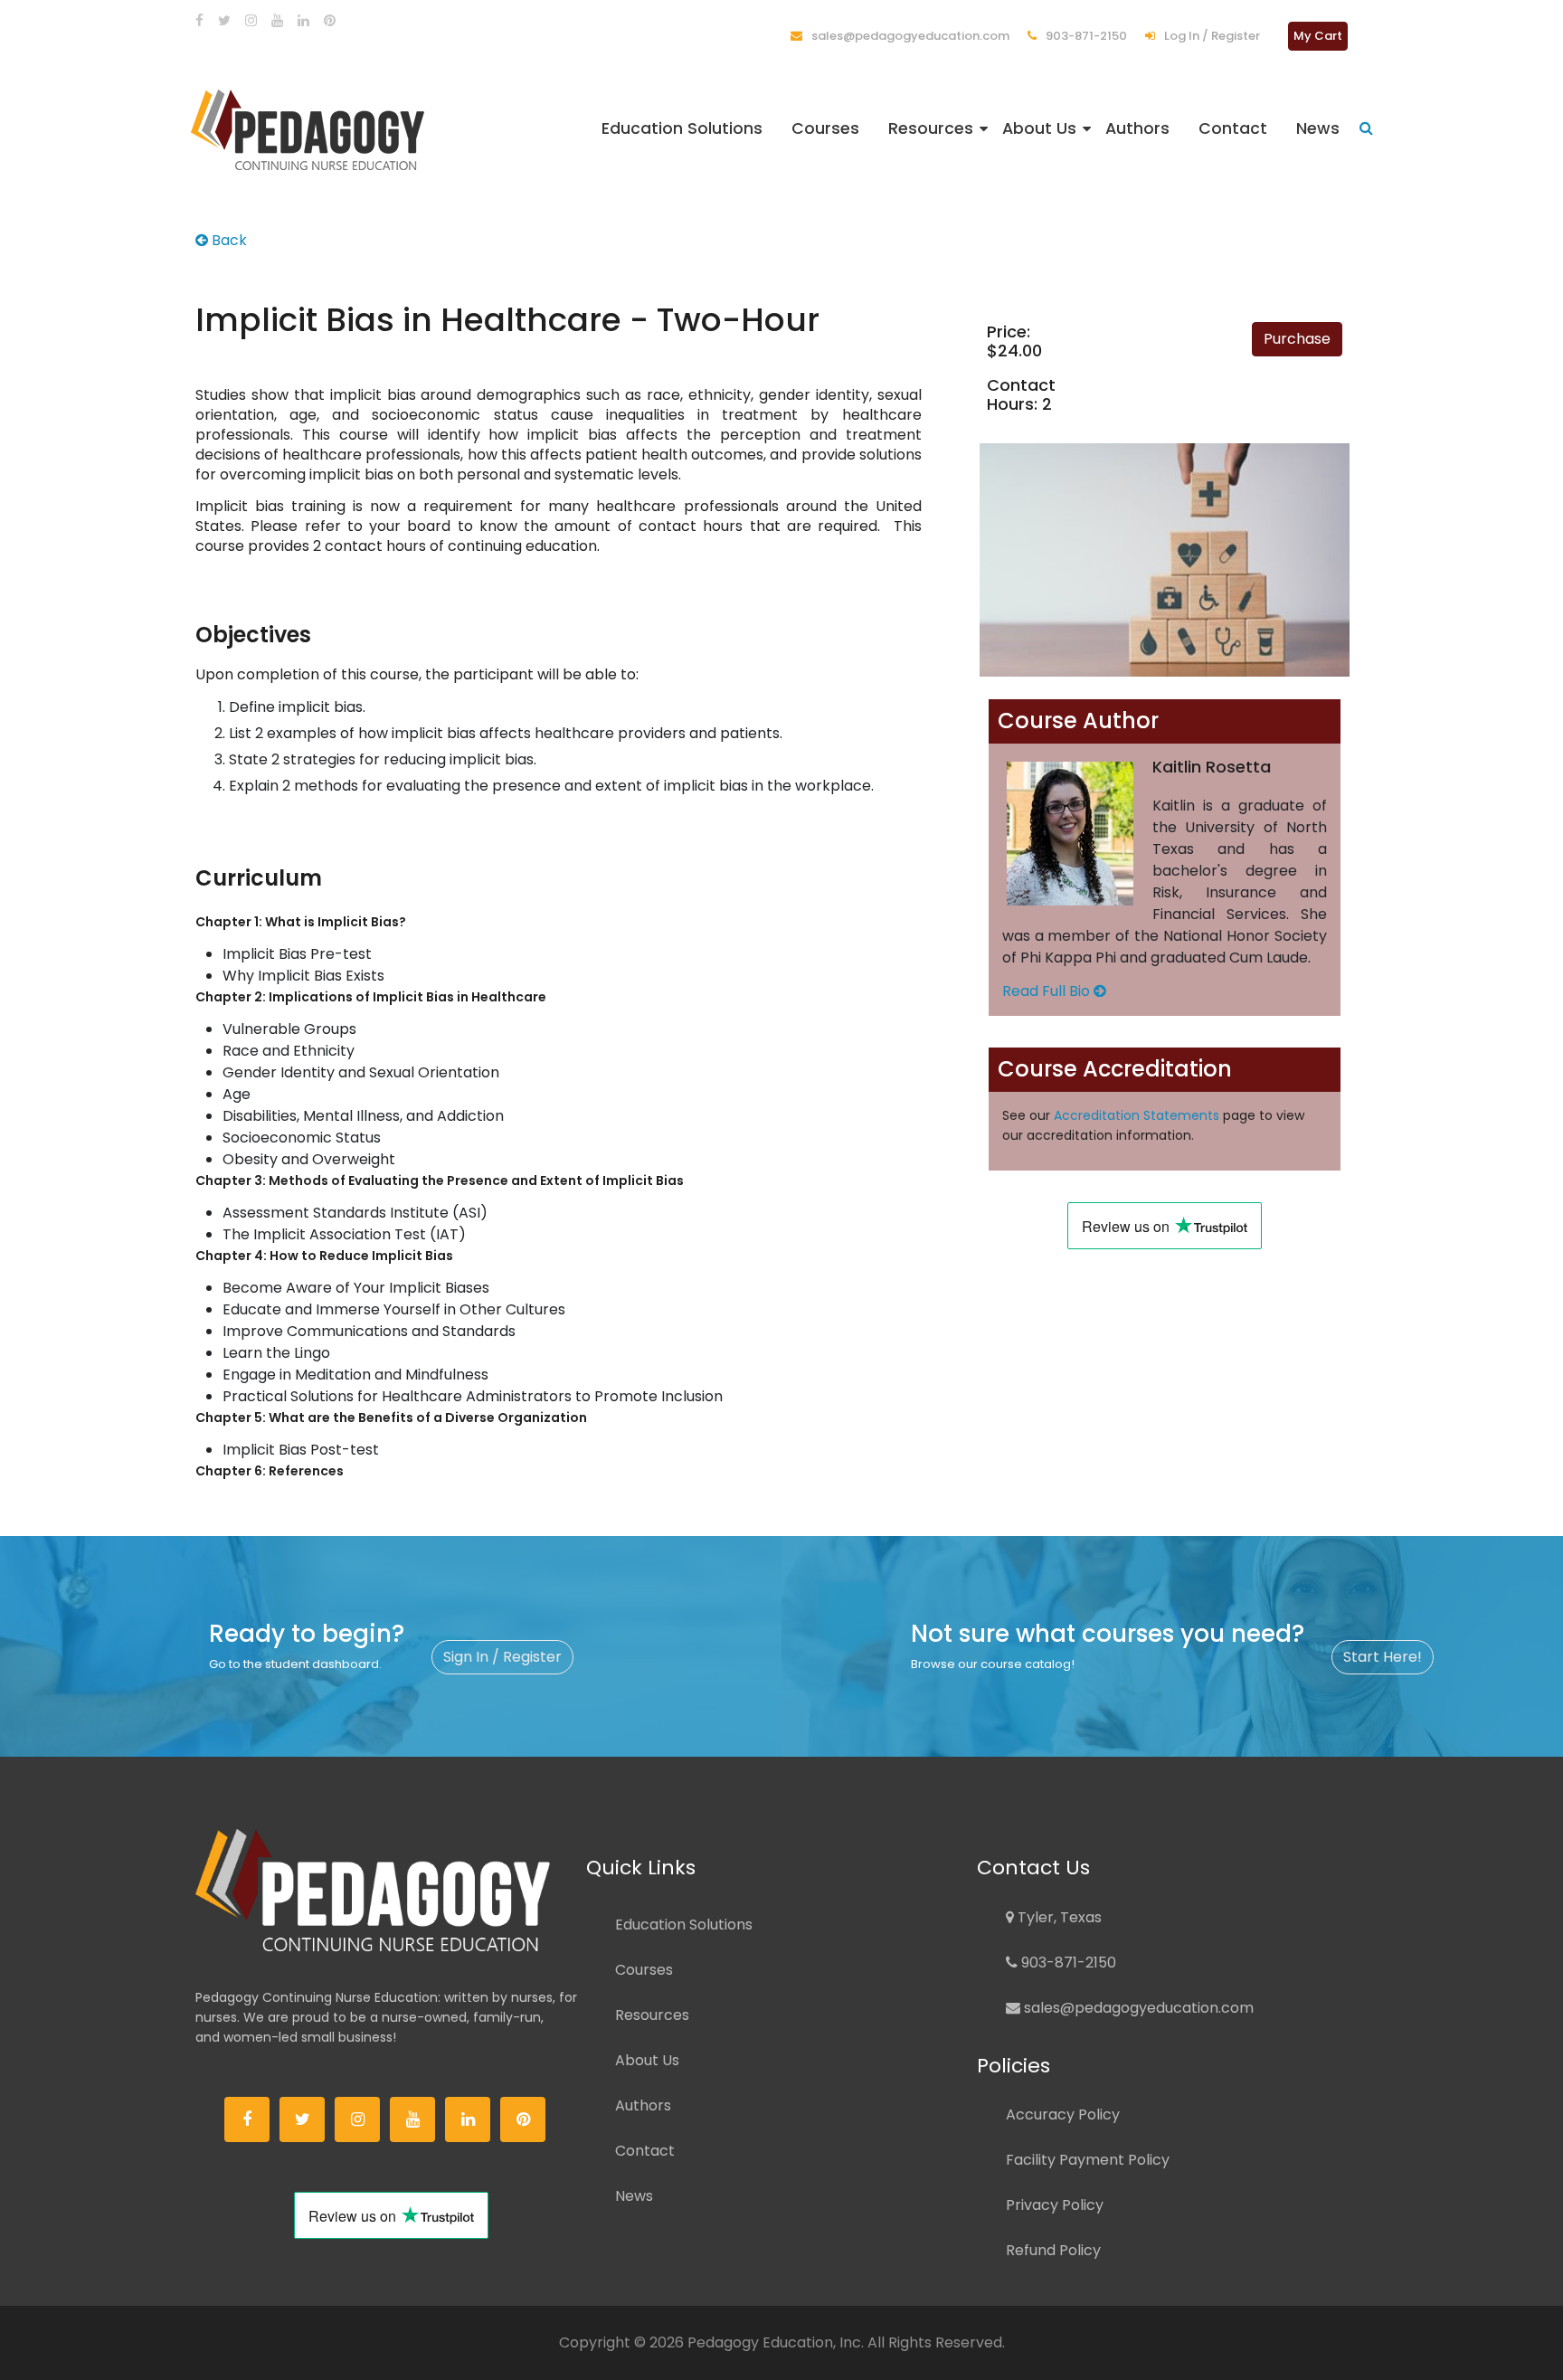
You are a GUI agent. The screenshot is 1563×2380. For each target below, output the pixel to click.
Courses (825, 128)
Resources (931, 128)
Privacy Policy (1055, 2205)
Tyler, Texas (1058, 1917)
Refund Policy (1053, 2250)
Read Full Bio (1048, 991)
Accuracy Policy (1063, 2115)
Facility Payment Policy (1088, 2160)
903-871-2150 (1085, 36)
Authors (1137, 128)
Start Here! (1383, 1657)
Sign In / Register (502, 1657)
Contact (1233, 128)
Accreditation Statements (1137, 1115)
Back (227, 240)
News (1318, 128)
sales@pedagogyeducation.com (909, 36)
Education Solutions (682, 128)
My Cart (1318, 36)
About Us (1039, 128)
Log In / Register (1211, 36)
